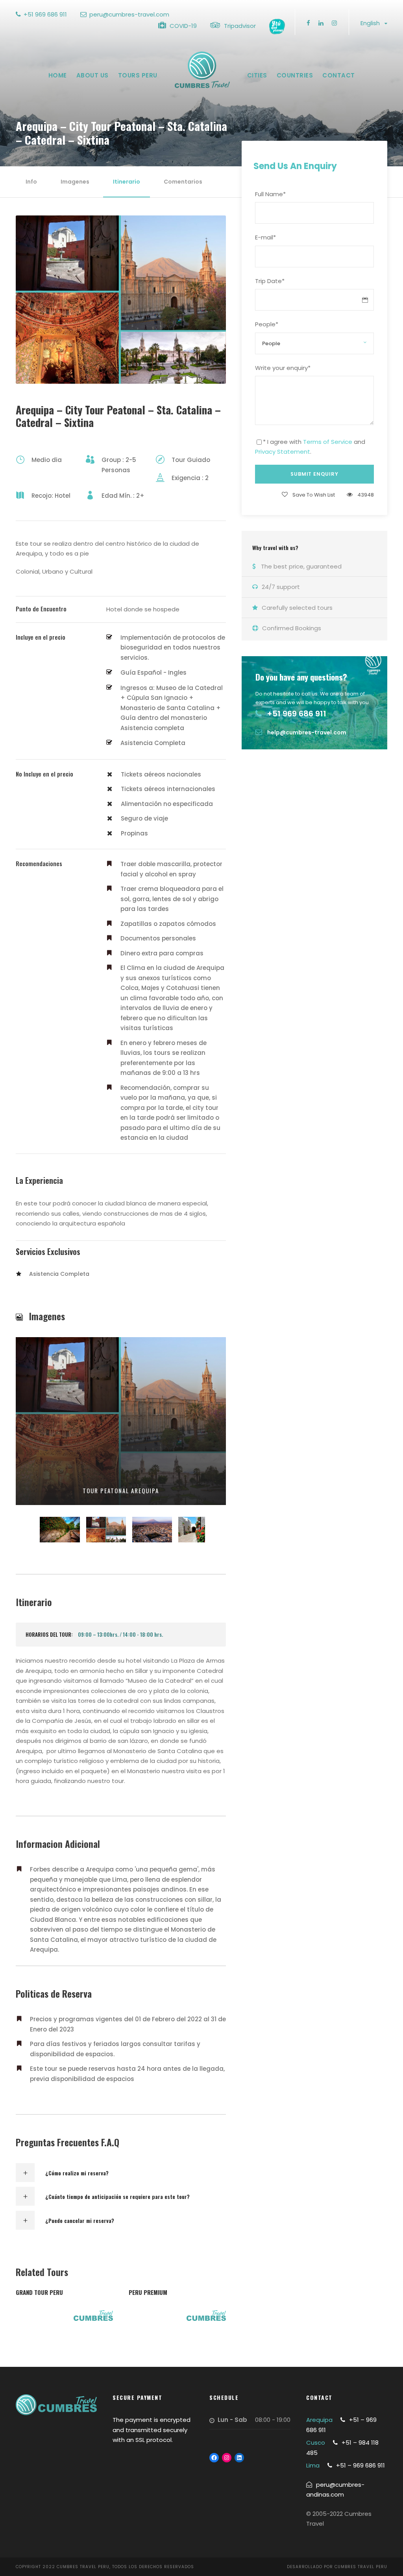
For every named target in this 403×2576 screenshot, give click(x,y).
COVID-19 (183, 26)
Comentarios (183, 182)
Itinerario (127, 182)
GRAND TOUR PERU (39, 2292)
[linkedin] (321, 23)
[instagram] (334, 23)
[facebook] (308, 23)
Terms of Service (328, 442)
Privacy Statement (283, 452)
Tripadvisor (240, 26)
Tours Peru (138, 75)
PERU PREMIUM (148, 2292)
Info (31, 182)
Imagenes (75, 182)
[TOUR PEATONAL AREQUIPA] (121, 1420)
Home (58, 75)
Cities (257, 75)
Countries (295, 75)
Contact (339, 75)
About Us (92, 75)
